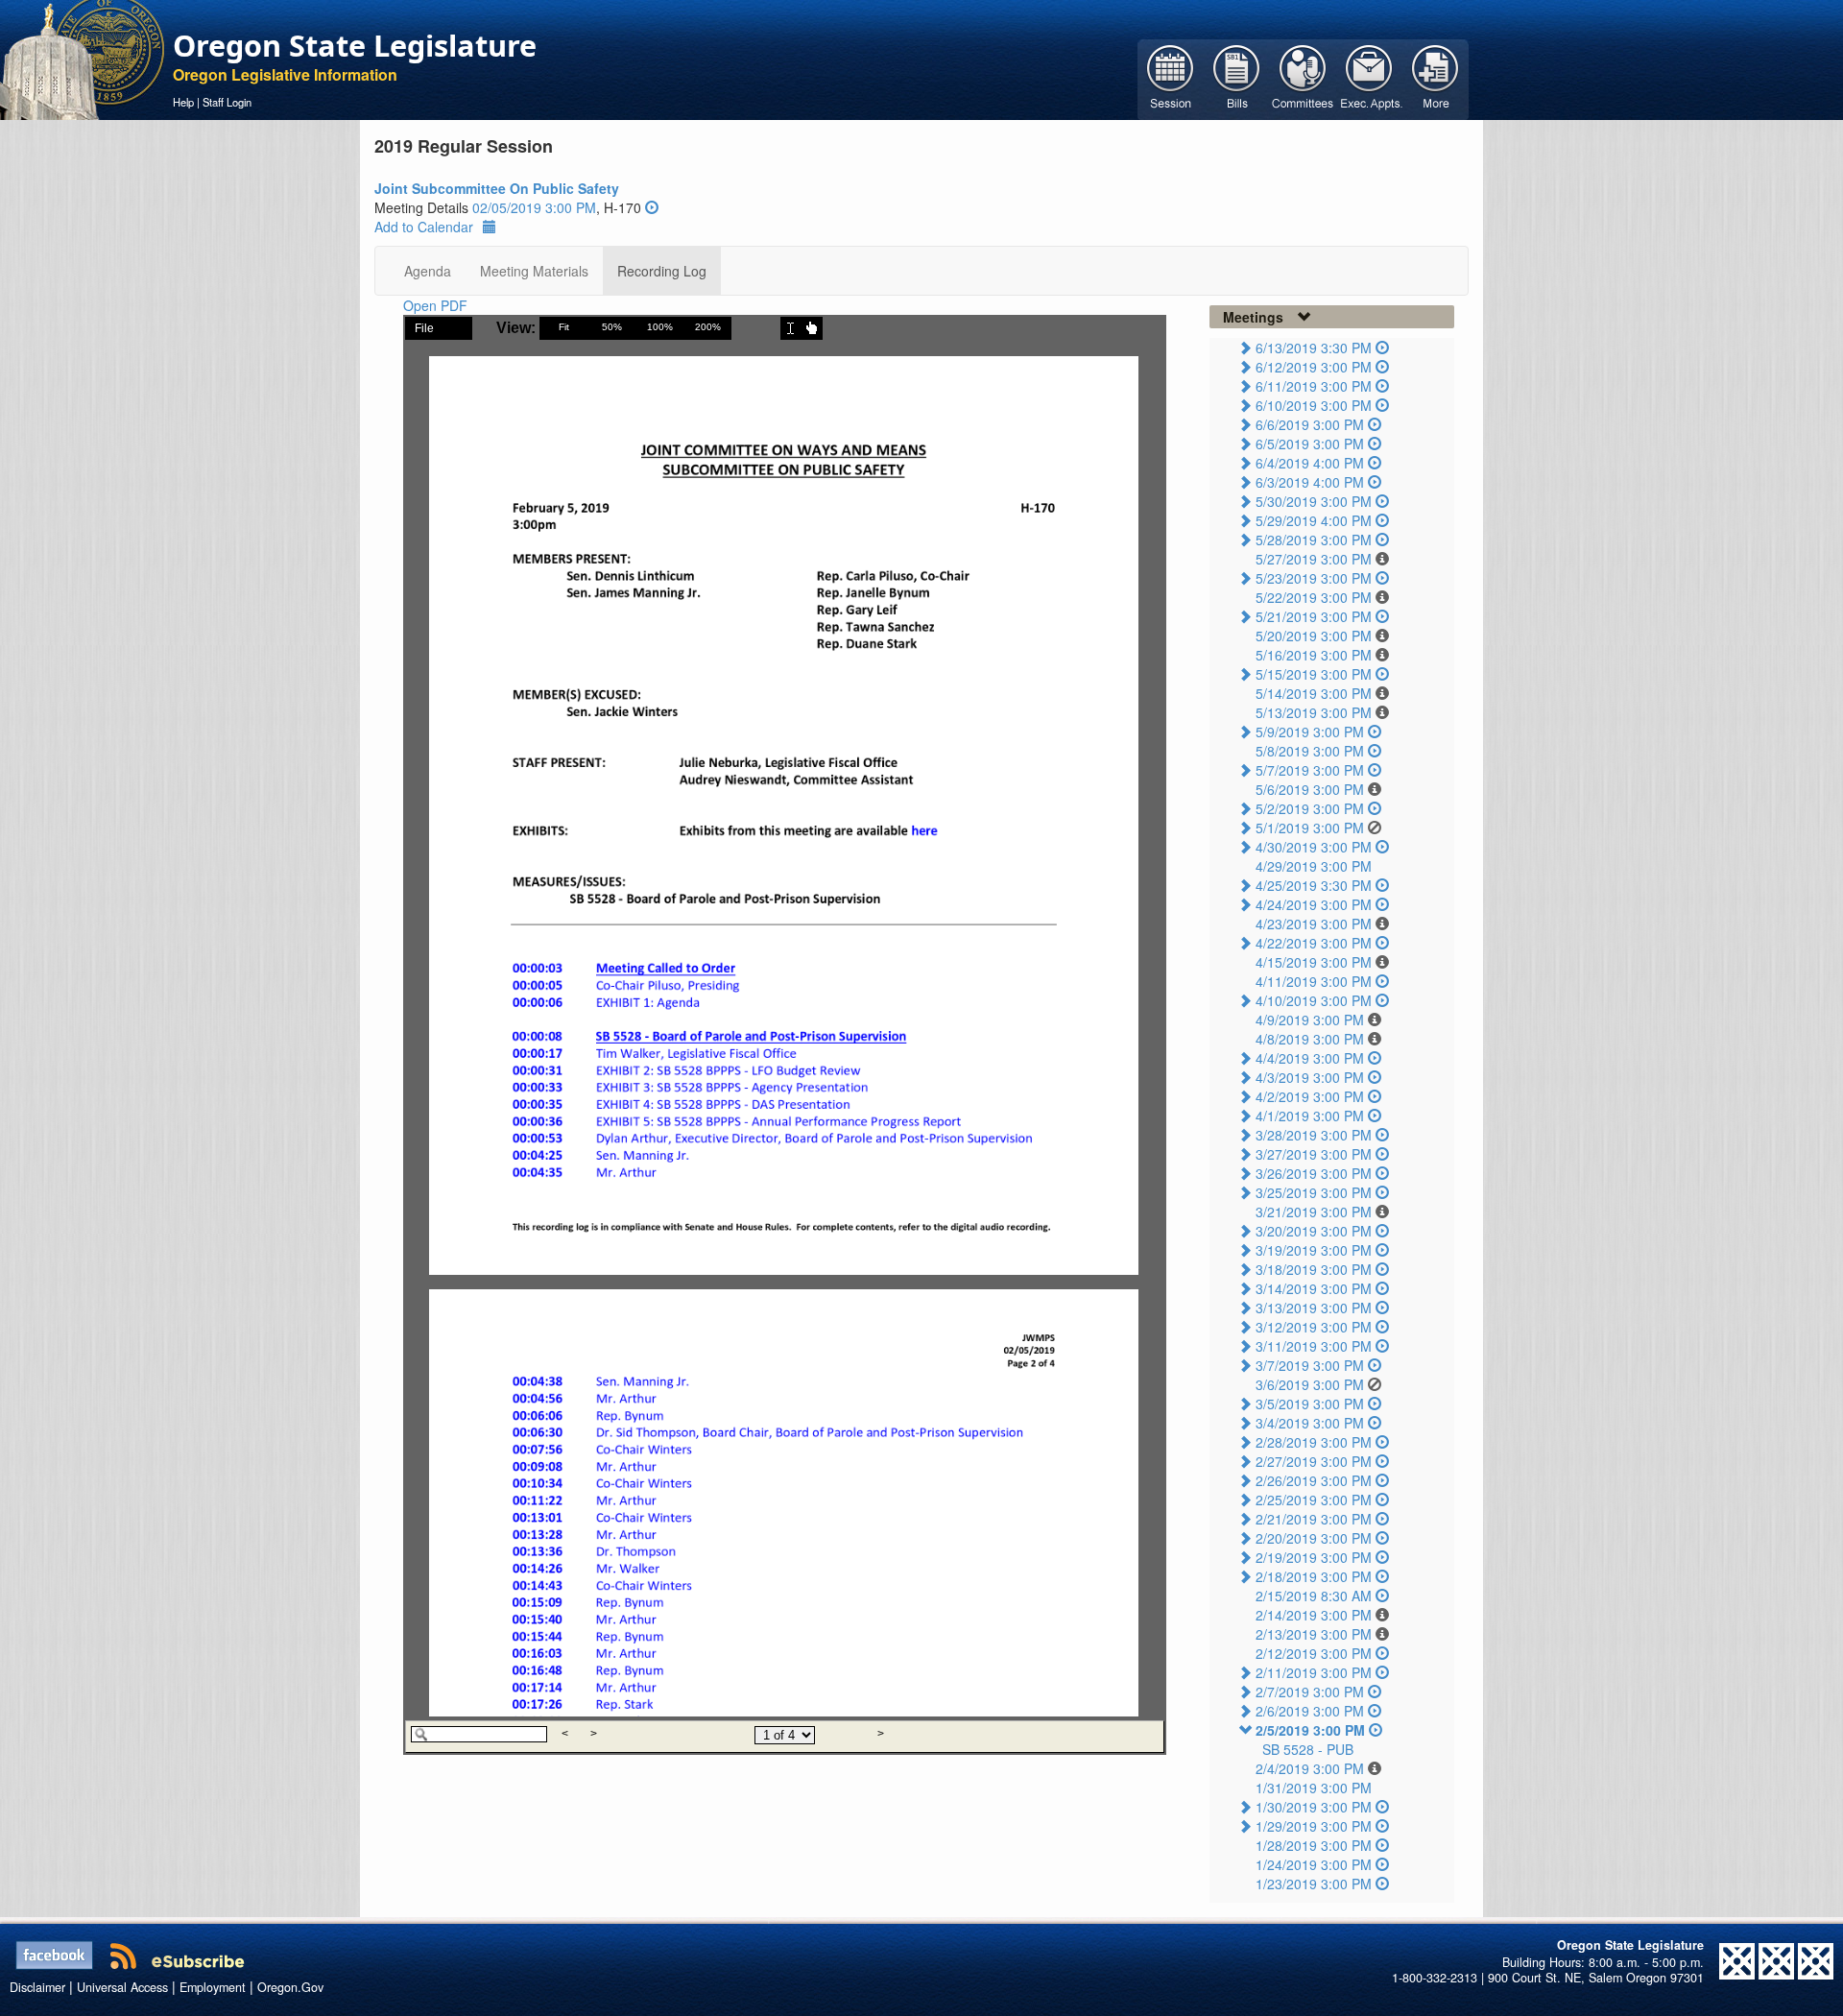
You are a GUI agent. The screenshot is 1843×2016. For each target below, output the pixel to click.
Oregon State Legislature (355, 45)
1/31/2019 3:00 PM (1314, 1788)
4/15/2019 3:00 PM (1314, 962)
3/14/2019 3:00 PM (1314, 1288)
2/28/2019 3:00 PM (1314, 1442)
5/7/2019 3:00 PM (1310, 770)
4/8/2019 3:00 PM (1310, 1039)
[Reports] (1436, 78)
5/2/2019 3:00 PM (1310, 808)
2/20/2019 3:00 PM (1314, 1538)
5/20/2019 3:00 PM (1314, 636)
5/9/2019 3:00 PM (1310, 732)
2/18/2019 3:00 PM (1314, 1576)
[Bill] (1237, 78)
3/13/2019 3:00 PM (1314, 1308)
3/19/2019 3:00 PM (1314, 1250)
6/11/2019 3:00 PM (1314, 386)
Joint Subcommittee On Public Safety (497, 188)
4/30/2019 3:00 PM (1314, 847)
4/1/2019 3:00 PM (1310, 1116)
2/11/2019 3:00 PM (1314, 1672)
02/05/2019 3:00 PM (534, 207)
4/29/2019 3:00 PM (1314, 866)
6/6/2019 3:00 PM (1310, 424)
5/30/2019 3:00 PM (1314, 501)
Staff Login (227, 102)
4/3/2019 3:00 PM (1310, 1077)
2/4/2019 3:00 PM (1310, 1768)
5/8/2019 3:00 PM (1310, 751)
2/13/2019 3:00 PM (1314, 1634)
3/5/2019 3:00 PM (1310, 1404)
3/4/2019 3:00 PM (1310, 1423)
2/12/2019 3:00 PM (1314, 1653)
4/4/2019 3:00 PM (1310, 1058)
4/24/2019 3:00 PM (1314, 904)
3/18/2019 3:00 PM (1314, 1269)
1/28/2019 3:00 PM (1314, 1845)
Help (183, 102)
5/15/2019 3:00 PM (1314, 674)
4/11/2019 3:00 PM (1314, 981)
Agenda (428, 271)
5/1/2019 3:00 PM (1310, 828)
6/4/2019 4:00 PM (1310, 463)
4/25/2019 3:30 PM (1314, 885)
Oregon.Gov (290, 1987)
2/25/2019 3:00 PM (1314, 1500)
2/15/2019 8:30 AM (1314, 1596)
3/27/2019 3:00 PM (1314, 1154)
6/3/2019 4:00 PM (1310, 482)
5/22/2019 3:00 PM (1314, 597)
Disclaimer (37, 1987)
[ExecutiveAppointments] (1369, 78)
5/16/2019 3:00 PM (1314, 655)
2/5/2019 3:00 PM (1310, 1730)
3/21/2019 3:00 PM (1314, 1212)
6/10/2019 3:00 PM (1314, 405)
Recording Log (662, 271)
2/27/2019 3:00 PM (1314, 1461)
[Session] (1171, 78)
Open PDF (435, 305)
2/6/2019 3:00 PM (1310, 1711)
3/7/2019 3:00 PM (1310, 1365)
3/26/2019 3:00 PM (1314, 1173)
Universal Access (122, 1987)
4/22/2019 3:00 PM (1314, 943)
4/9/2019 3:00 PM (1310, 1020)
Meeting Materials (534, 271)
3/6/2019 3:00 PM (1310, 1384)
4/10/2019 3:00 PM (1314, 1000)
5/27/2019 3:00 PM (1314, 559)
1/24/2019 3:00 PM (1314, 1864)
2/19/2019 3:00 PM (1314, 1557)
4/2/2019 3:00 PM (1310, 1096)
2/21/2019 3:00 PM (1314, 1519)
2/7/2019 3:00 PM (1310, 1692)
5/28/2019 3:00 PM (1314, 540)
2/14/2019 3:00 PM (1314, 1615)
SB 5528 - (1308, 1749)
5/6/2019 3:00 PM (1310, 789)
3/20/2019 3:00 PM (1314, 1231)
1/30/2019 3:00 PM (1314, 1807)
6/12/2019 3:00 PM (1314, 367)
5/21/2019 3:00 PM (1314, 616)
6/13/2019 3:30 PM (1314, 348)
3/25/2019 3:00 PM (1314, 1192)
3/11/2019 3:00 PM (1314, 1346)
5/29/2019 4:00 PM (1314, 520)
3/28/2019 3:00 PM (1314, 1135)
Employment (213, 1987)
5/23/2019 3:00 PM (1314, 578)
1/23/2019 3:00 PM (1314, 1884)
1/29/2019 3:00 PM (1314, 1826)
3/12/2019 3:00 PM (1314, 1327)
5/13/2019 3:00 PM (1314, 712)
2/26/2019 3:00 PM (1314, 1480)
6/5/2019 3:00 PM (1310, 444)
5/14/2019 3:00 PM (1314, 693)
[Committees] (1303, 78)
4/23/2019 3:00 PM (1314, 924)
